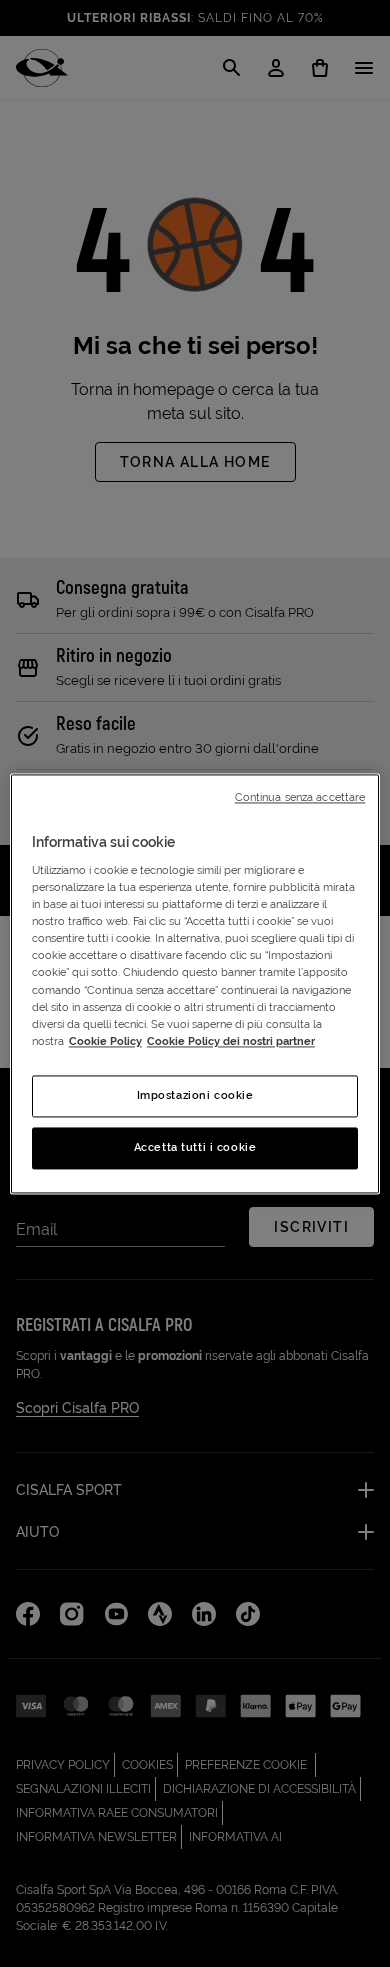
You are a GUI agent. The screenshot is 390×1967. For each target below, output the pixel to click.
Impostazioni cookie (195, 1095)
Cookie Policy (105, 1041)
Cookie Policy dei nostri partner (231, 1041)
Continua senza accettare (300, 797)
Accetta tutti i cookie (195, 1147)
